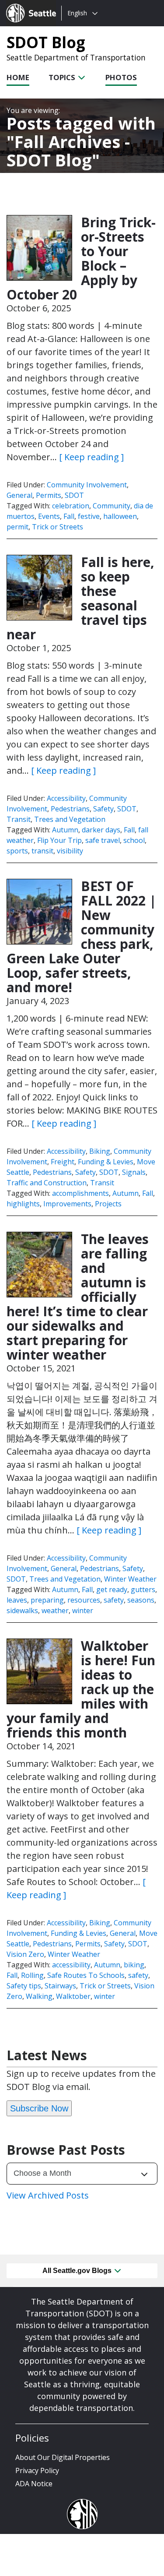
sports (17, 851)
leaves (17, 1600)
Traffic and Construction (47, 1183)
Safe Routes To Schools (86, 1975)
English (77, 13)
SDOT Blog (46, 42)
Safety (103, 809)
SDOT (74, 495)
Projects (108, 1204)
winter (83, 1610)
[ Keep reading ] (91, 457)
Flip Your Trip (59, 840)
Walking (39, 1996)
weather (55, 1610)
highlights (23, 1204)
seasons (141, 1600)
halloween (120, 516)
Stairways (60, 1986)
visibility (70, 851)
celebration (71, 506)
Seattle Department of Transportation (76, 57)
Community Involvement (87, 485)
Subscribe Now (39, 2108)
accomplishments (80, 1193)
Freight (63, 1162)
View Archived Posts (48, 2195)
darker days (101, 830)
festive (89, 516)
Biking (100, 1151)
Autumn (65, 830)
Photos (121, 77)
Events (49, 516)
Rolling (32, 1975)
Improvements (67, 1204)
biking (134, 1965)
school (134, 840)
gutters (143, 1589)
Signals (134, 1172)
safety (114, 1600)
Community (112, 506)
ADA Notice (34, 2484)
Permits (49, 495)
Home (18, 77)
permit (17, 527)
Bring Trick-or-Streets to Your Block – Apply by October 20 (81, 258)
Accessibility (66, 798)
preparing (47, 1600)
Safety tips (24, 1986)
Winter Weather (130, 1579)
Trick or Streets (58, 527)
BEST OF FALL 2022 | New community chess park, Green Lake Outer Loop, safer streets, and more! (82, 937)
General (19, 495)
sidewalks (22, 1610)
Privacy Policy (37, 2470)
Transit (19, 819)
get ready (112, 1589)
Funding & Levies (106, 1162)
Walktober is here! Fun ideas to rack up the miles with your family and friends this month (81, 1689)
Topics (63, 77)
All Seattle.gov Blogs (78, 2271)
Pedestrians (70, 809)
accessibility (71, 1965)
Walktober (73, 1996)
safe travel (103, 840)
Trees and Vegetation (70, 819)
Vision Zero (25, 1954)
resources (84, 1600)
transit (42, 851)
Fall (69, 516)
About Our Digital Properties (63, 2457)
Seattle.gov (25, 5)
